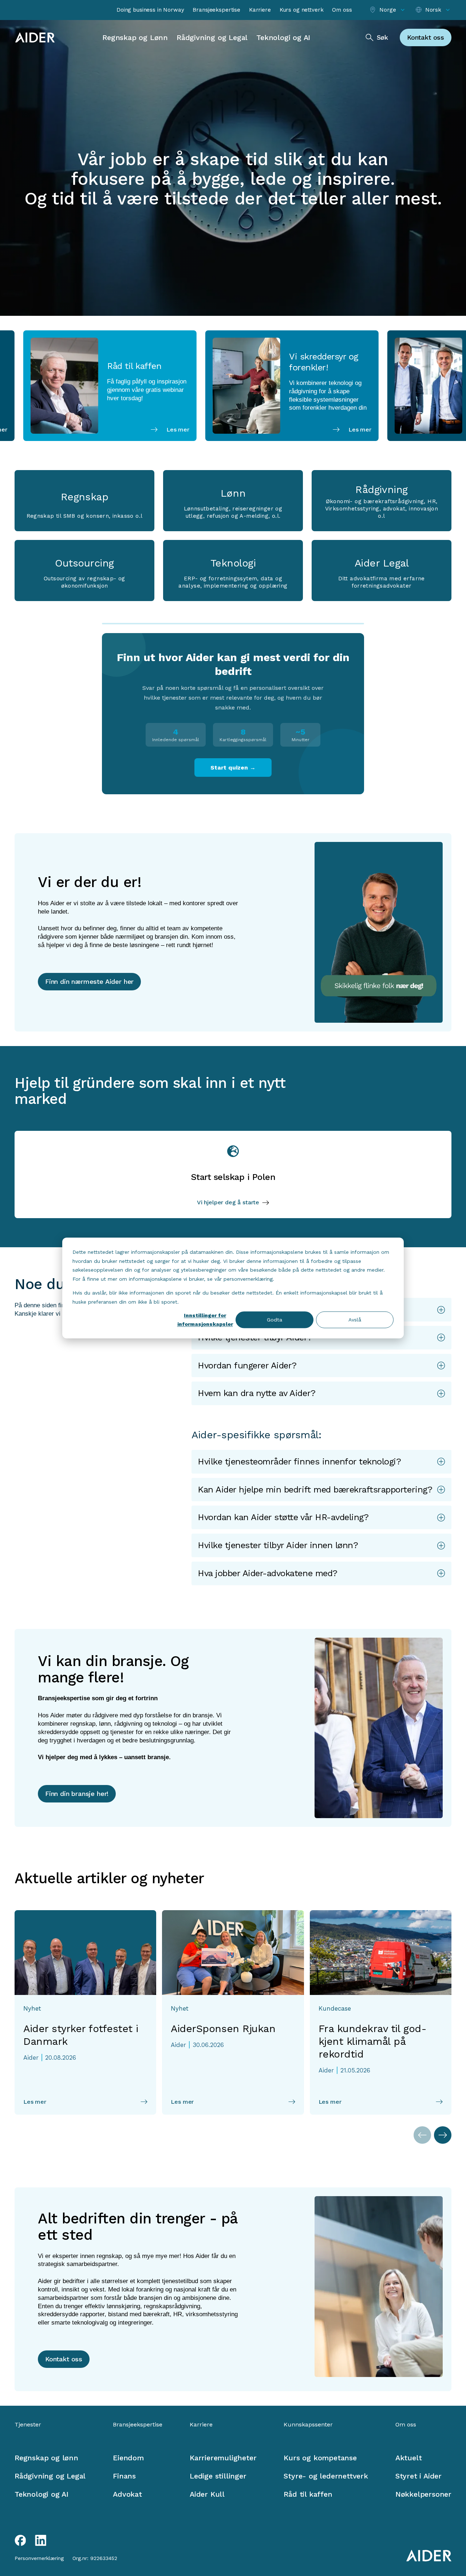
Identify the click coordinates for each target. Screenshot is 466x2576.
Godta (275, 1320)
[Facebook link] (20, 2540)
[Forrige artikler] (422, 2135)
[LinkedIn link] (41, 2540)
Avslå (355, 1320)
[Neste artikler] (443, 2135)
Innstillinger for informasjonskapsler (205, 1320)
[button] (321, 1366)
